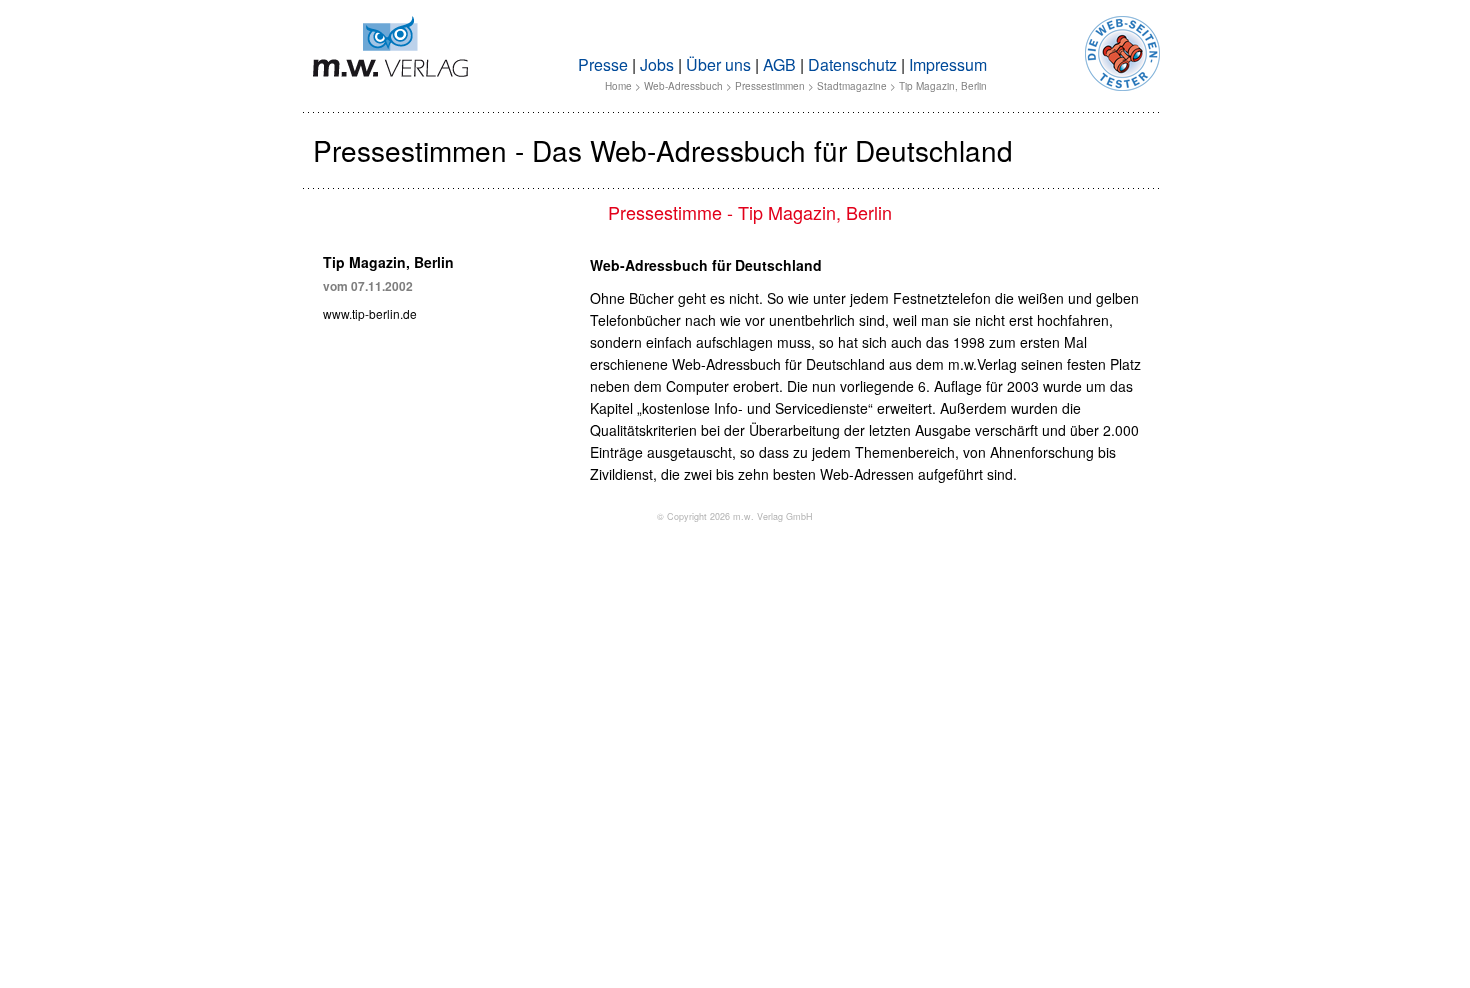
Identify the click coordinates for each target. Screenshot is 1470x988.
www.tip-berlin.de (370, 313)
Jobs (657, 64)
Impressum (948, 64)
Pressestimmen (770, 86)
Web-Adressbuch (683, 86)
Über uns (718, 64)
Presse (603, 64)
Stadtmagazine (852, 86)
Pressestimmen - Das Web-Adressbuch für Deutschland (663, 150)
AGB (779, 64)
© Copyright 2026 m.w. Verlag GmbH (735, 516)
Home (618, 86)
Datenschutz (852, 64)
